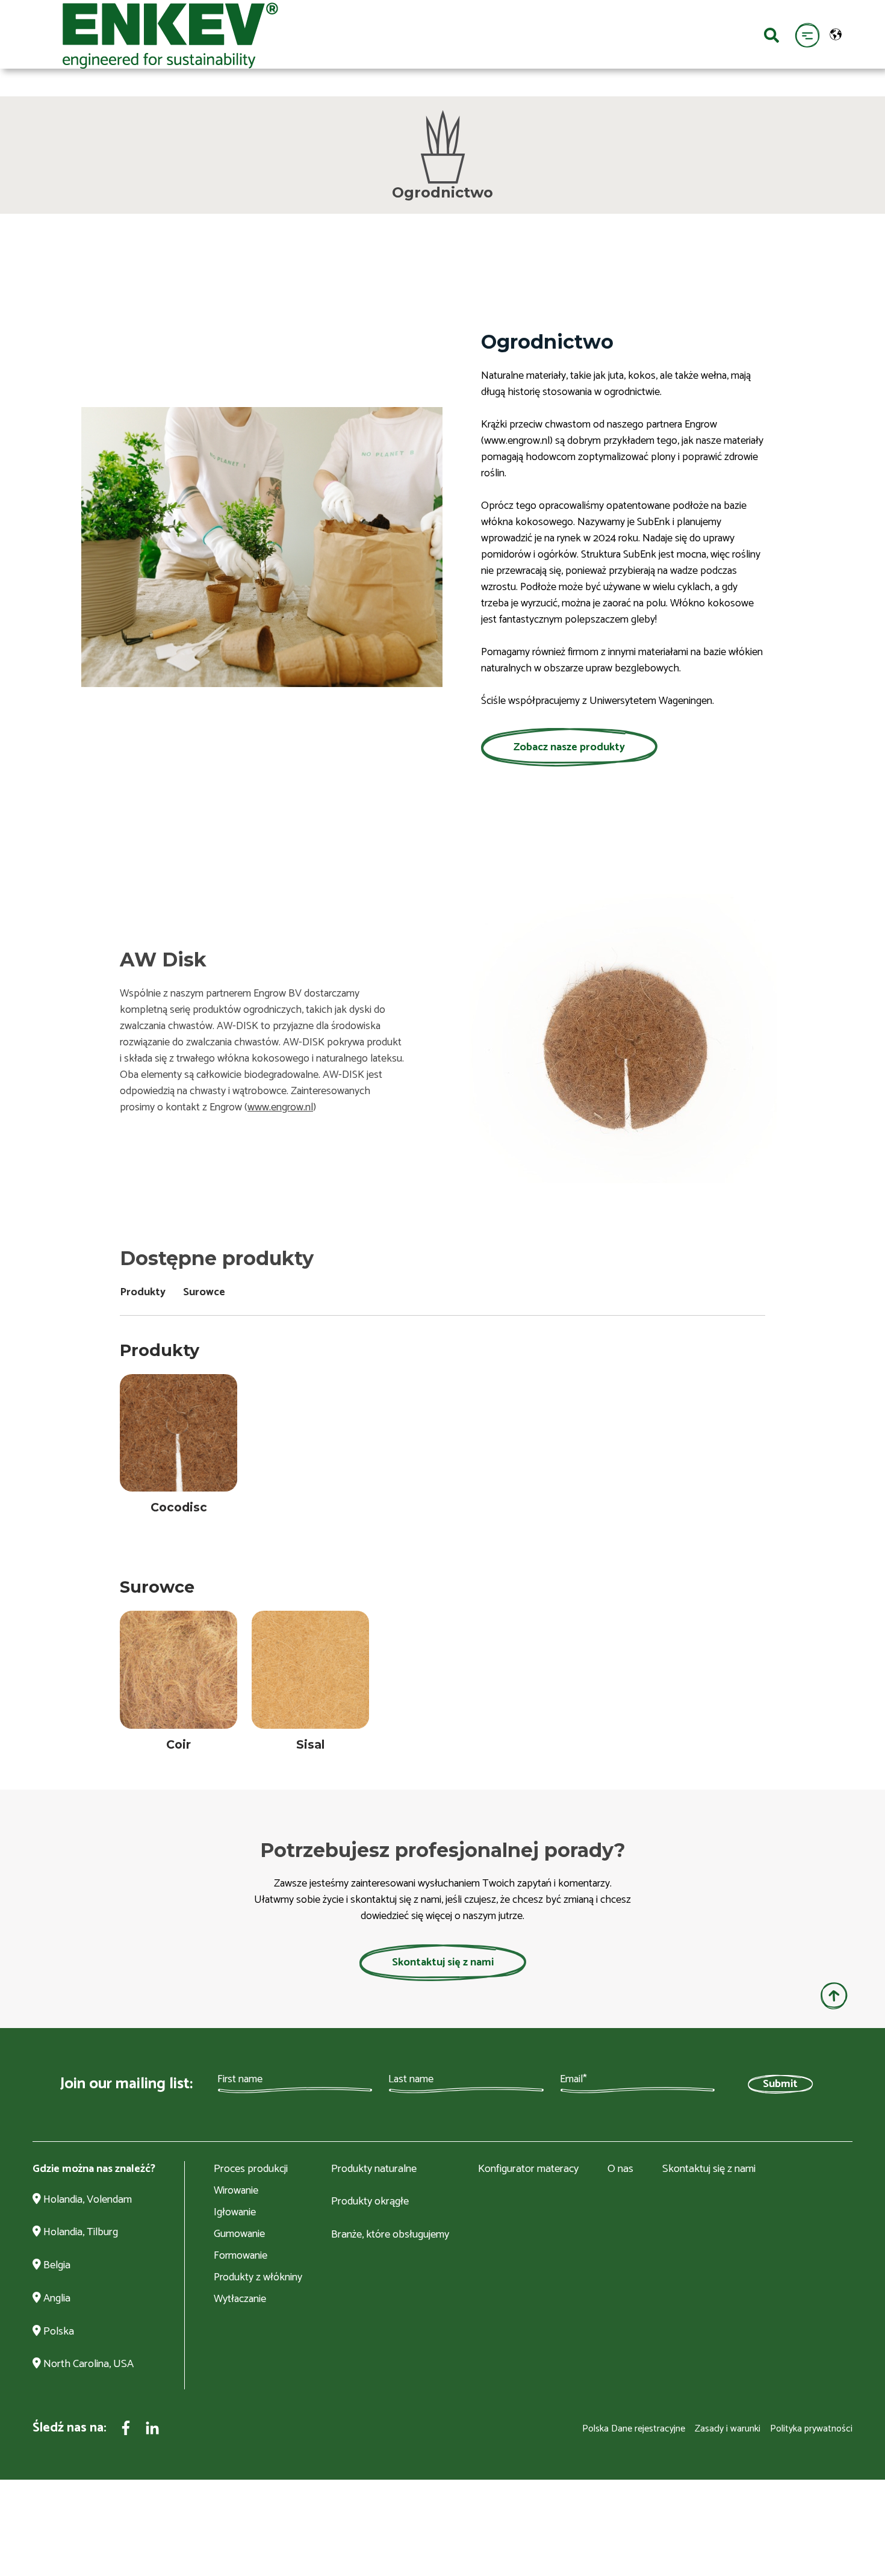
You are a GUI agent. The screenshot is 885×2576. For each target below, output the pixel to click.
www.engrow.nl (280, 1107)
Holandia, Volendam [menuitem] (86, 2200)
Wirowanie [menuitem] (236, 2191)
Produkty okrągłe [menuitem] (370, 2202)
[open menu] (807, 35)
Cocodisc (179, 1507)
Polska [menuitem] (57, 2332)
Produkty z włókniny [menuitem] (258, 2277)
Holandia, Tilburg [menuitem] (79, 2233)
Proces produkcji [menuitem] (251, 2170)
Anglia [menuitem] (56, 2299)
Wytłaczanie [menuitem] (240, 2299)
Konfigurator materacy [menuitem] (528, 2170)
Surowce (204, 1292)
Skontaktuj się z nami (443, 1962)
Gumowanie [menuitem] (239, 2234)
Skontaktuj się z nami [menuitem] (709, 2170)
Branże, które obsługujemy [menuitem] (390, 2235)
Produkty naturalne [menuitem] (374, 2170)
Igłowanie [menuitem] (235, 2212)
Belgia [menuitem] (56, 2266)
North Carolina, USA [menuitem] (87, 2365)
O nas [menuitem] (620, 2170)
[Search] (772, 34)
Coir (179, 1744)
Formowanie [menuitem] (241, 2256)
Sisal (310, 1744)
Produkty (143, 1292)
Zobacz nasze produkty (569, 747)
